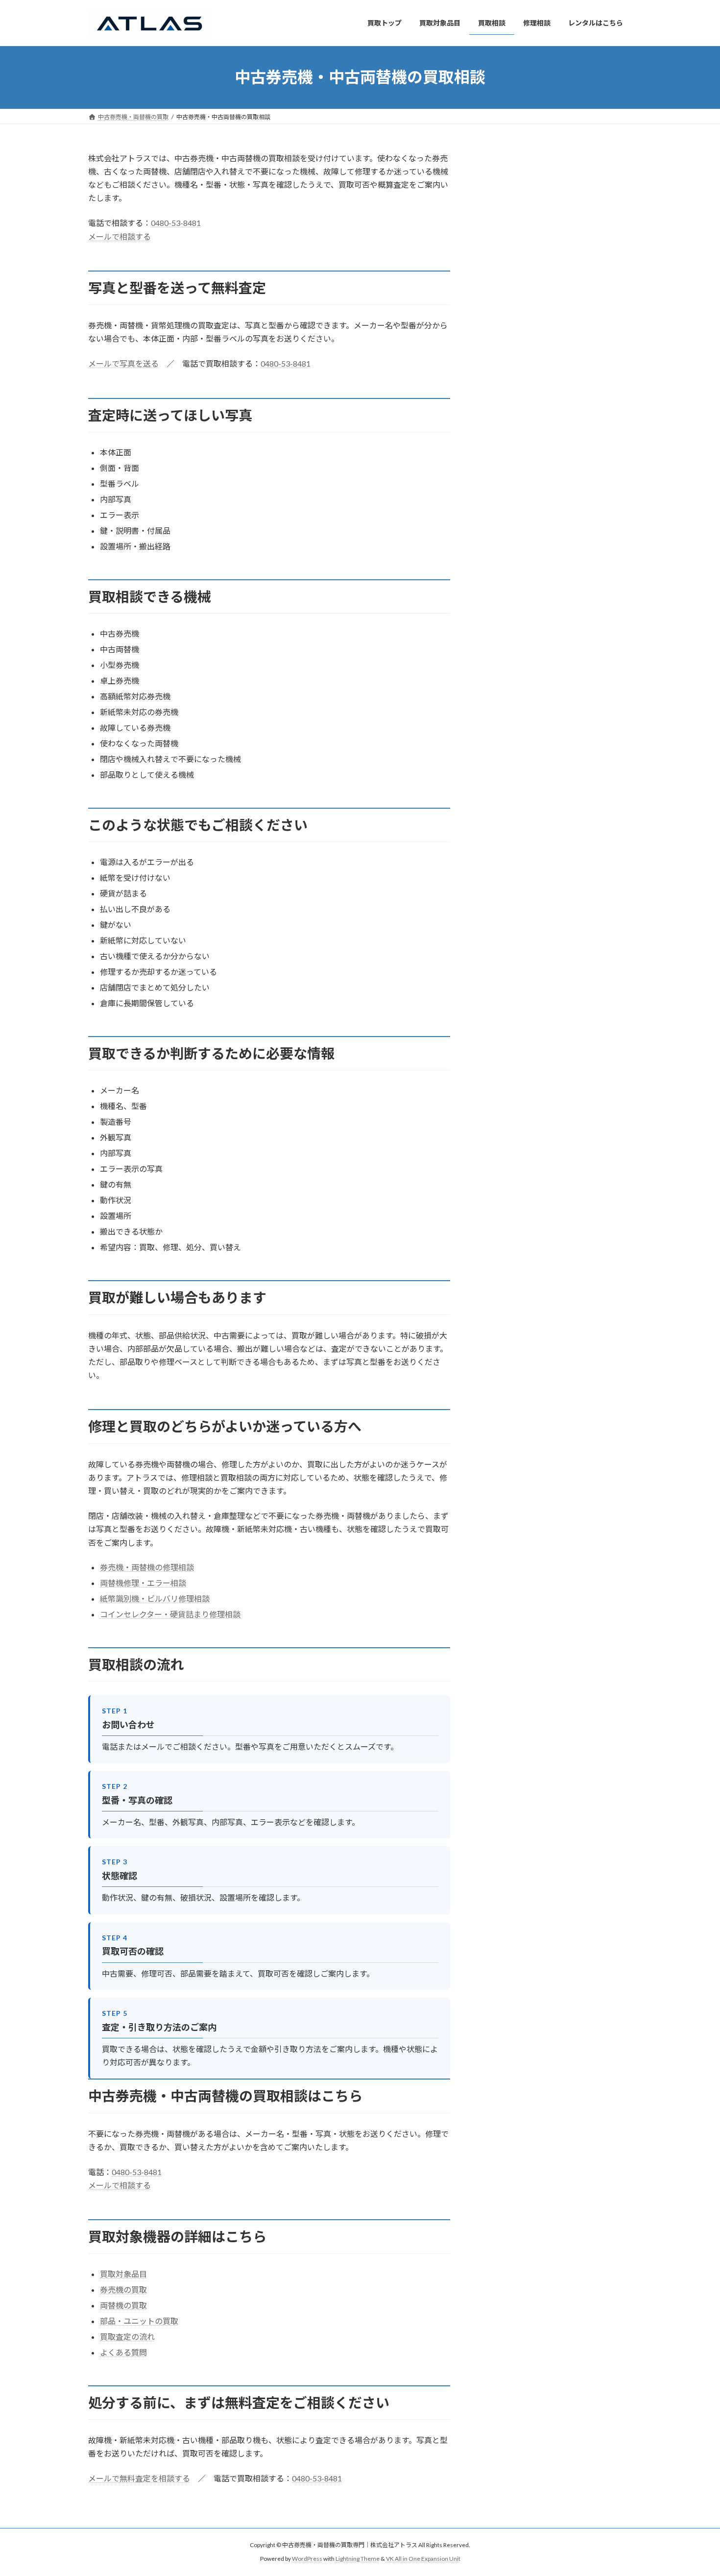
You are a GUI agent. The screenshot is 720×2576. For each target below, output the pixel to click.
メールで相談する (120, 236)
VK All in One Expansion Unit (423, 2559)
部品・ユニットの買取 (139, 2321)
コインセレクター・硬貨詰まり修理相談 (170, 1614)
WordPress (307, 2559)
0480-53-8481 (176, 223)
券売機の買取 (123, 2290)
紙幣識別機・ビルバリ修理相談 (155, 1598)
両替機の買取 (123, 2305)
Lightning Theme (358, 2559)
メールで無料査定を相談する (139, 2478)
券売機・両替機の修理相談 (147, 1567)
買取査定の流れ (127, 2337)
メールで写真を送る (123, 363)
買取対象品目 (123, 2274)
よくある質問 (123, 2352)
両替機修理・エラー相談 (143, 1583)
